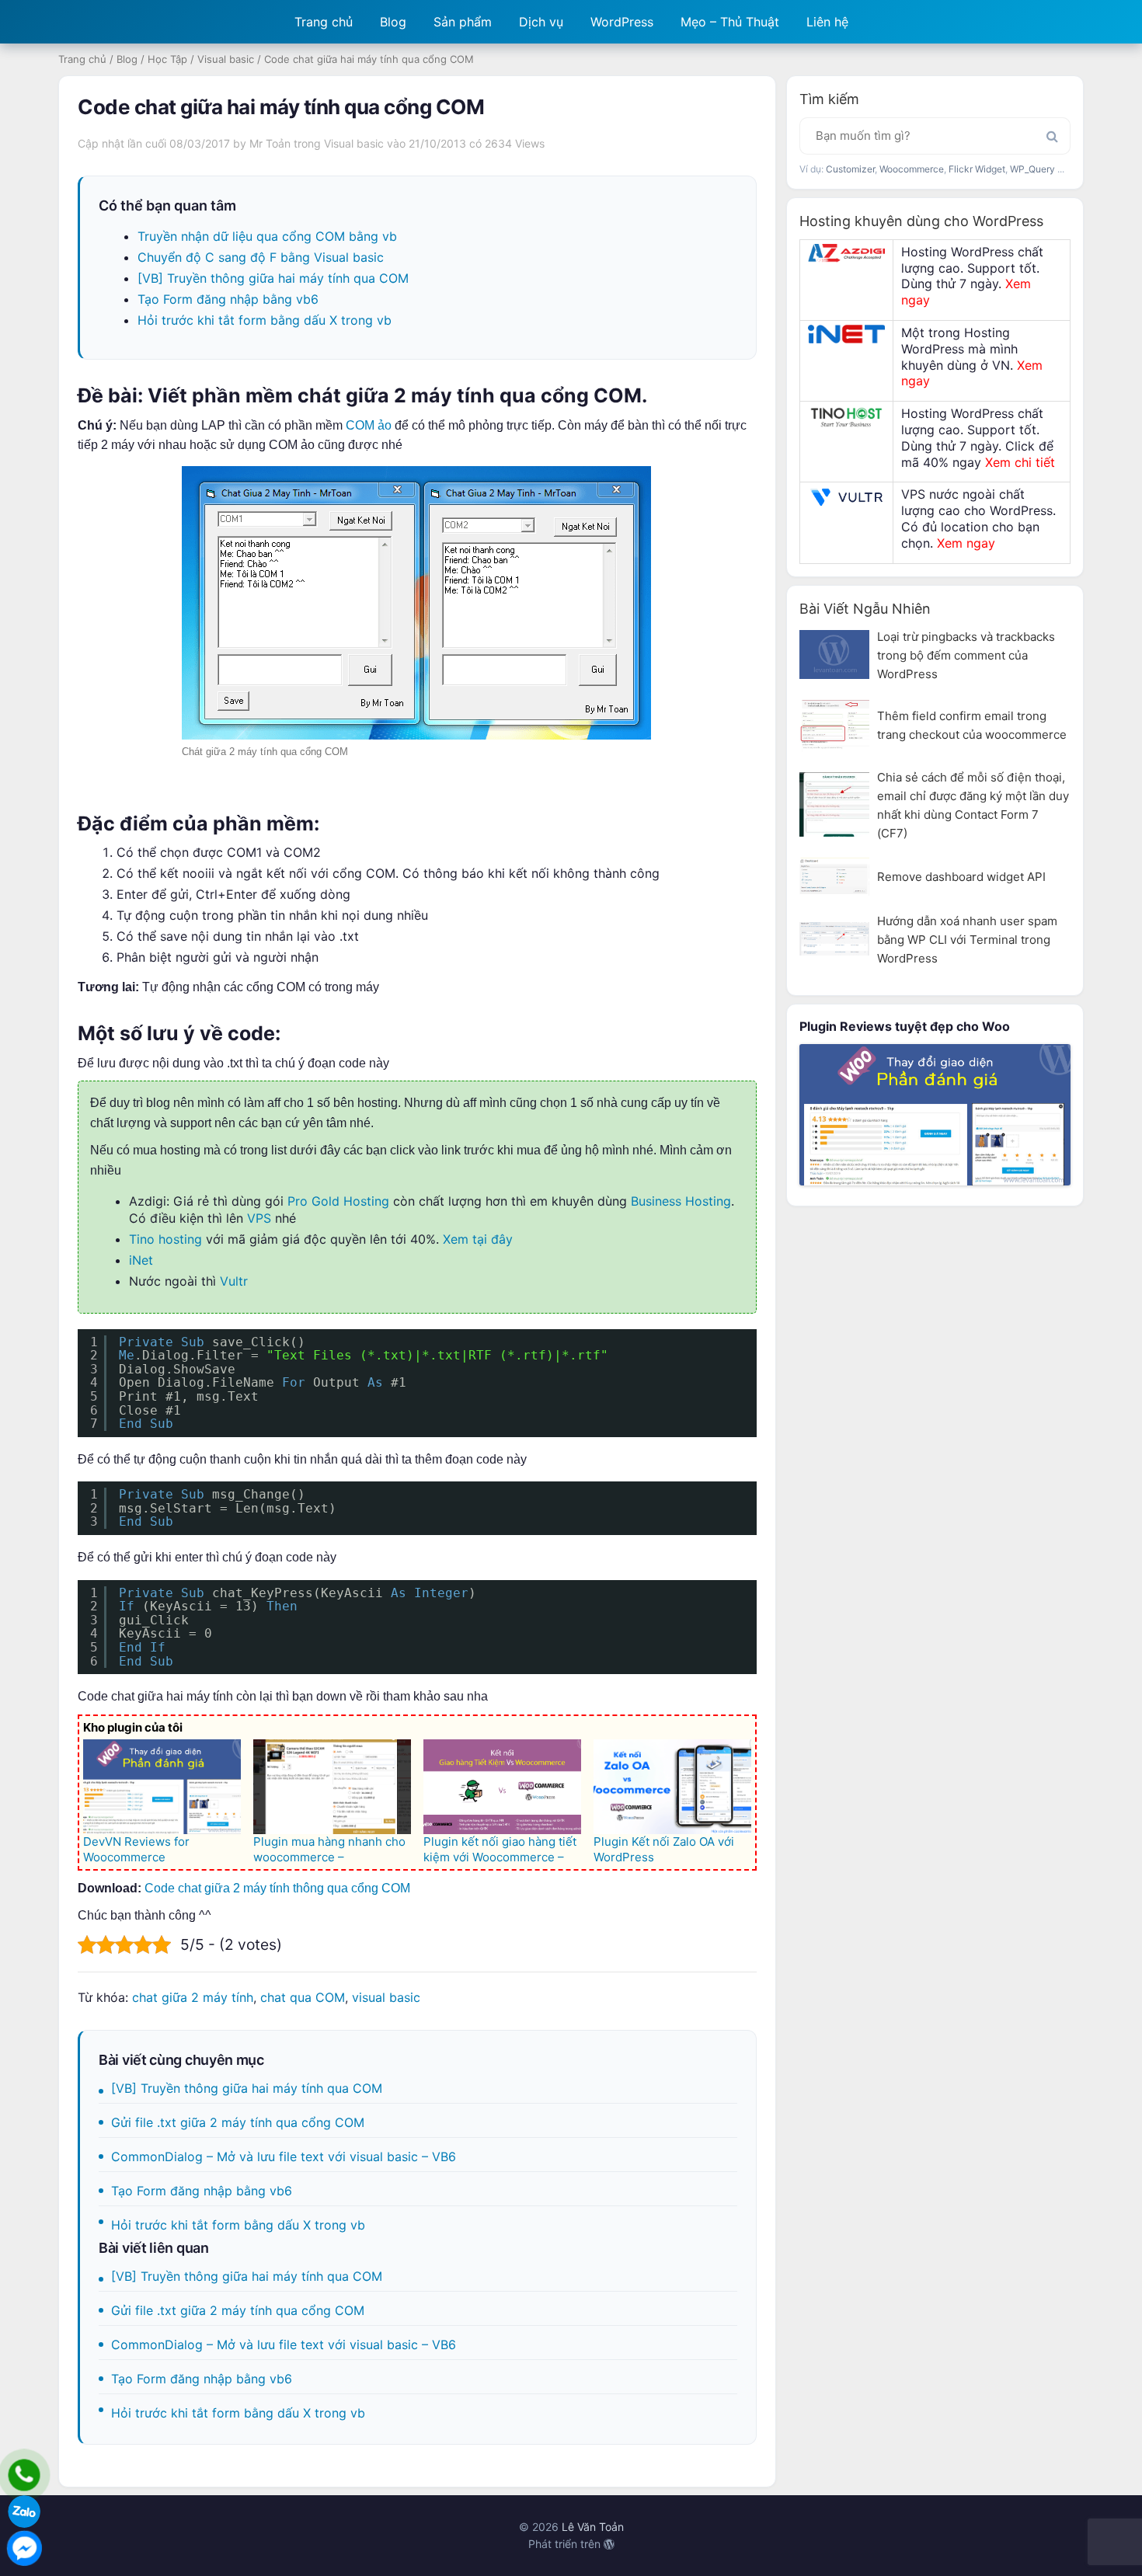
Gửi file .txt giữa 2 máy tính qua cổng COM (238, 2122)
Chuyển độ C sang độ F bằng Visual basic (261, 257)
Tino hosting (165, 1239)
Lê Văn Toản (593, 2527)
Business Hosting (681, 1201)
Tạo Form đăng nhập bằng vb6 (228, 299)
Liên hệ (827, 22)
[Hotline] (24, 2475)
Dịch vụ (541, 22)
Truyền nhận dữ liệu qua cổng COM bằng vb (267, 236)
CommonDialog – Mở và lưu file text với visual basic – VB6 (284, 2157)
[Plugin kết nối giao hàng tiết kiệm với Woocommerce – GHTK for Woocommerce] (502, 1787)
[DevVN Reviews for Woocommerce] (162, 1787)
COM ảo (369, 425)
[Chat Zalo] (24, 2512)
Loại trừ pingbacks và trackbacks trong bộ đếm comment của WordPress (966, 655)
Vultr (234, 1281)
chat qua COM (303, 1997)
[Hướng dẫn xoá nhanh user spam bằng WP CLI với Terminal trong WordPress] (834, 939)
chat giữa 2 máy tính (193, 1997)
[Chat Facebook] (24, 2548)
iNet (141, 1260)
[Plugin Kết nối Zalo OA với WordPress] (672, 1787)
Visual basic (226, 59)
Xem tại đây (478, 1239)
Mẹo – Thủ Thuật (730, 22)
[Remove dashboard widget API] (834, 877)
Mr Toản (270, 143)
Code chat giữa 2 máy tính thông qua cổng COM (277, 1888)
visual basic (386, 1997)
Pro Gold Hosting (338, 1201)
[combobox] (935, 136)
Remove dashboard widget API (961, 877)
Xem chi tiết (1020, 462)
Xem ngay (966, 543)
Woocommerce (912, 169)
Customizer (850, 169)
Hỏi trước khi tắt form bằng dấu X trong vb (265, 320)
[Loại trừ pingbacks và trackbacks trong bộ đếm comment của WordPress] (834, 654)
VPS (259, 1218)
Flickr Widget (977, 169)
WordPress (622, 22)
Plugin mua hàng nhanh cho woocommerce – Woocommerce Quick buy (329, 1857)
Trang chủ (324, 22)
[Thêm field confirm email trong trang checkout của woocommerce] (834, 725)
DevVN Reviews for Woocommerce (136, 1849)
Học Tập (167, 59)
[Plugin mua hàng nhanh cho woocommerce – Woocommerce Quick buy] (332, 1787)
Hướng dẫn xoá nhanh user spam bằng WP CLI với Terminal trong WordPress (967, 940)
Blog (393, 22)
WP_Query (1032, 169)
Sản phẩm (463, 22)
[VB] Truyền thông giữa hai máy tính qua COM (273, 278)
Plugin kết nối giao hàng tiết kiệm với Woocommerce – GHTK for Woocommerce (500, 1857)
